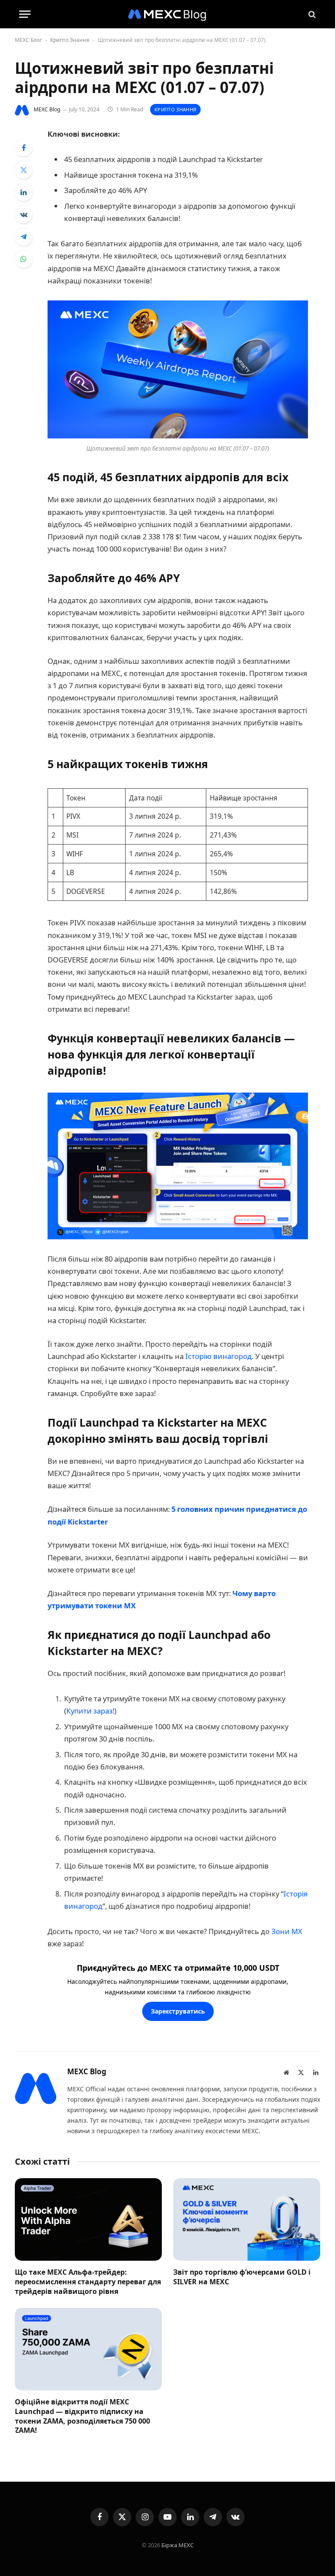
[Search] (311, 14)
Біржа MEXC (178, 2545)
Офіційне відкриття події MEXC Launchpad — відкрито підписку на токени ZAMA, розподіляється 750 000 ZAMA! (82, 2416)
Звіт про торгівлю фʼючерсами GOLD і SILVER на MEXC (242, 2277)
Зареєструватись (178, 2011)
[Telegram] (24, 237)
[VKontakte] (24, 214)
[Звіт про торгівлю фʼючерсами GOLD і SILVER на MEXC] (247, 2220)
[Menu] (25, 14)
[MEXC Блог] (167, 14)
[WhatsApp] (24, 259)
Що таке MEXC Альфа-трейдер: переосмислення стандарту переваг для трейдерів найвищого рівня (88, 2282)
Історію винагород (219, 1356)
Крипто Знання (70, 40)
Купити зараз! (90, 1711)
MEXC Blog (47, 109)
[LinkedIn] (24, 192)
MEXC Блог (28, 40)
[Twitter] (24, 170)
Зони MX (287, 1931)
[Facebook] (24, 148)
